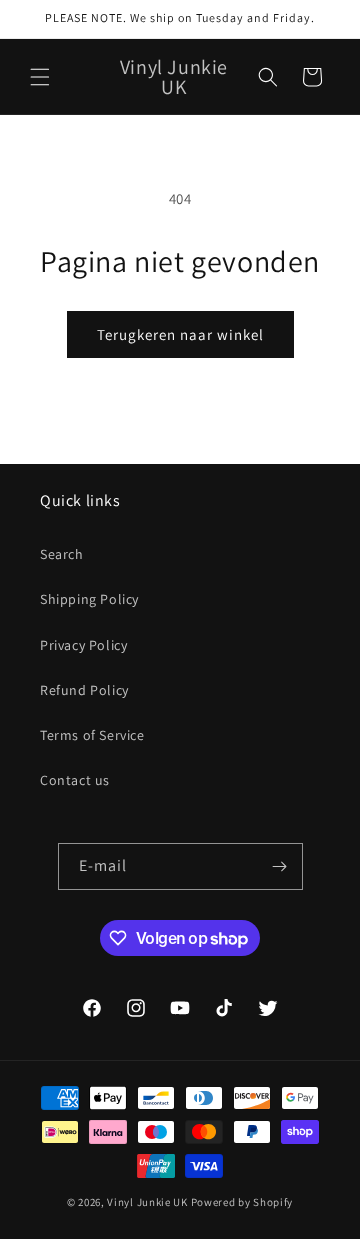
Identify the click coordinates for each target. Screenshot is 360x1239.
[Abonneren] (280, 866)
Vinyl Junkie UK (147, 1202)
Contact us (75, 780)
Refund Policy (84, 690)
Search (62, 554)
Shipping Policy (89, 599)
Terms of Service (92, 735)
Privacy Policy (83, 645)
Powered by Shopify (242, 1202)
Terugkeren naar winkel (180, 334)
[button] (40, 77)
